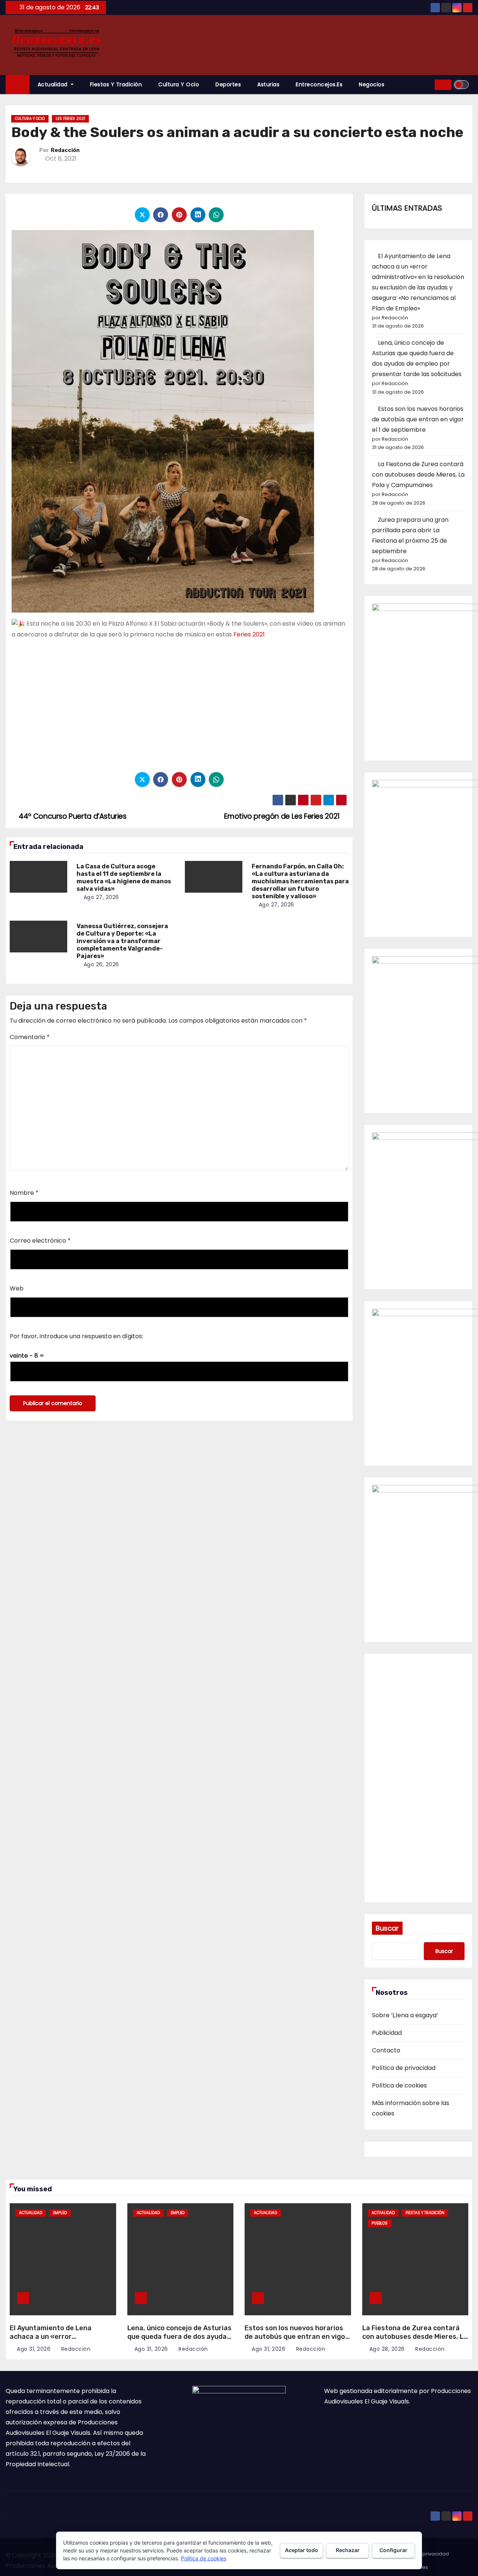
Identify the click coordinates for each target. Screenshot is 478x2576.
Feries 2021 (249, 634)
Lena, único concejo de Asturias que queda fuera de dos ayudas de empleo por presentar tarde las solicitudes (179, 2341)
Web (17, 1288)
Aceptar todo (302, 2550)
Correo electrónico (40, 1241)
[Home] (18, 85)
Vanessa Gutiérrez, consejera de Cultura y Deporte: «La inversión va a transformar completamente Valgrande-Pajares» (122, 941)
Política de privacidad (404, 2068)
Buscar (387, 1928)
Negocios (372, 84)
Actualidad (54, 84)
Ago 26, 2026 (101, 964)
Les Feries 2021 (70, 119)
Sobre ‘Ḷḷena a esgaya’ (405, 2015)
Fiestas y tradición (116, 84)
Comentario (30, 1037)
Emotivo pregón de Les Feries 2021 (283, 816)
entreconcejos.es (319, 84)
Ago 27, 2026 (101, 897)
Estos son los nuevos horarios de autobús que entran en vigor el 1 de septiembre (418, 419)
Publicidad (387, 2033)
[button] (426, 85)
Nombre (24, 1193)
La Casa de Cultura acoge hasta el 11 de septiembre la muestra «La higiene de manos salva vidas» (124, 878)
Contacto (386, 2050)
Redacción (65, 150)
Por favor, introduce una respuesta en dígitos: (76, 1336)
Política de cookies (399, 2085)
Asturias (268, 84)
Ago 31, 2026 (34, 2349)
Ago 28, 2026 (387, 2349)
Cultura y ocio (179, 84)
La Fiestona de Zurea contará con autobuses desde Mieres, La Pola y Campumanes (418, 475)
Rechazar (348, 2550)
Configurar (393, 2550)
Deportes (228, 84)
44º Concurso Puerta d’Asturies (72, 816)
